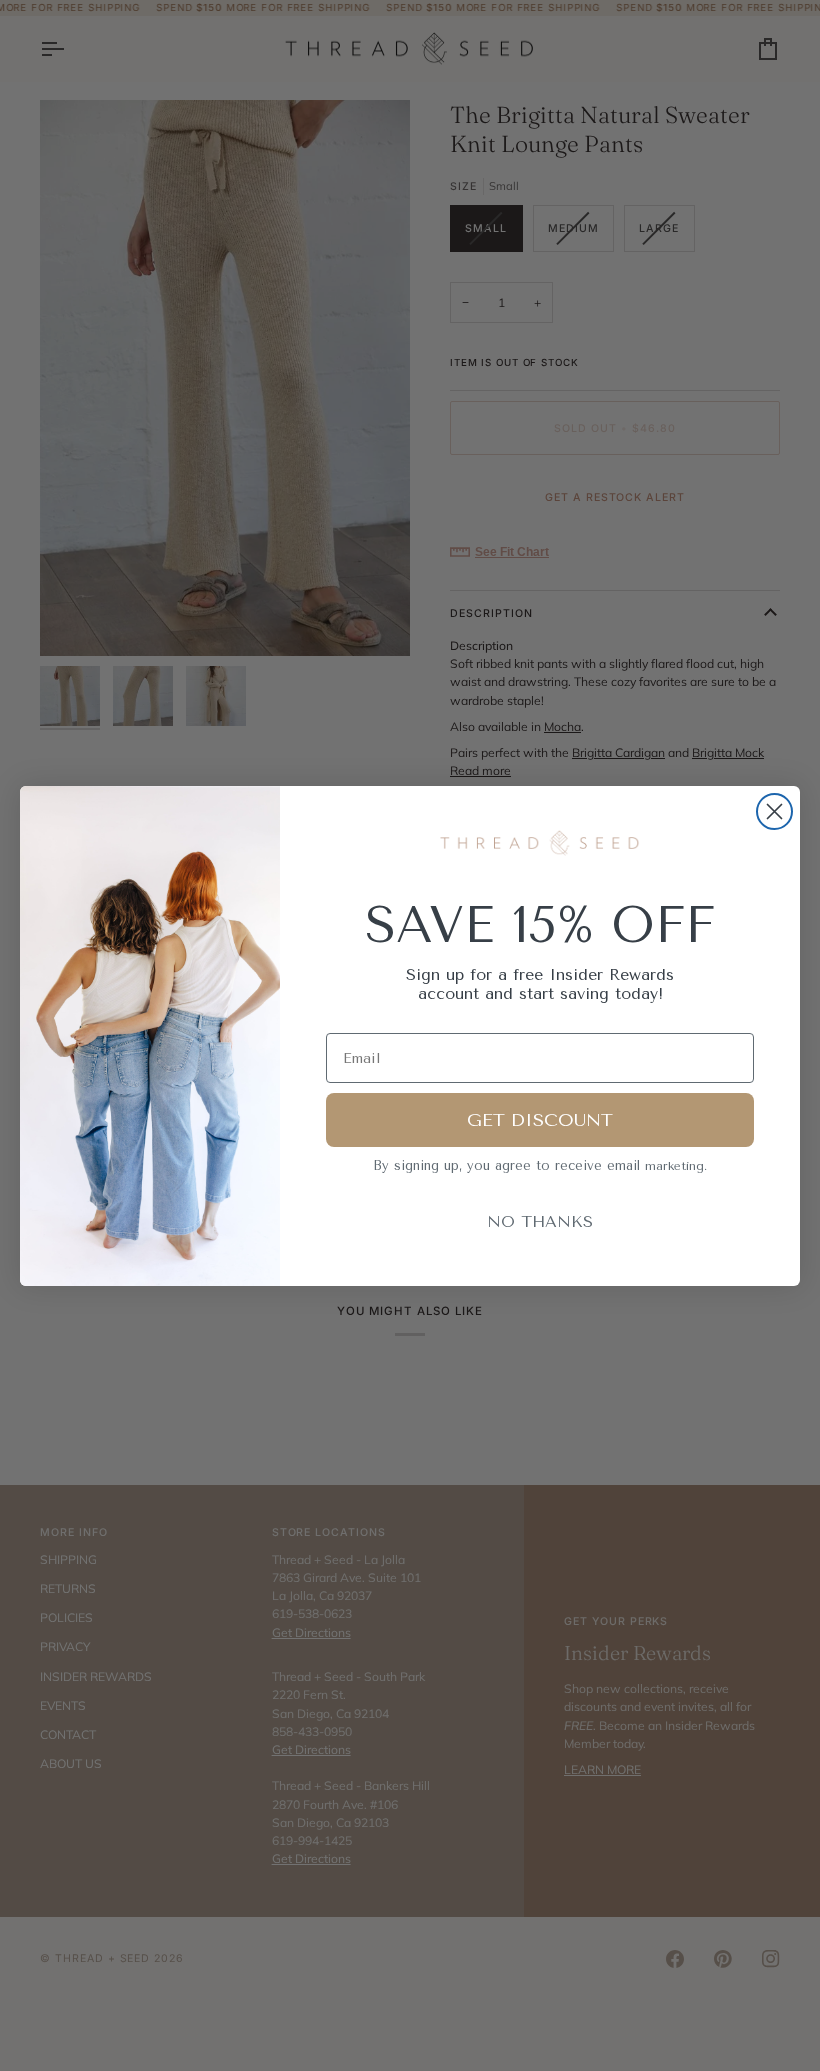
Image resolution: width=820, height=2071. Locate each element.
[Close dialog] (774, 811)
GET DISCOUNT (540, 1120)
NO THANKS (540, 1221)
